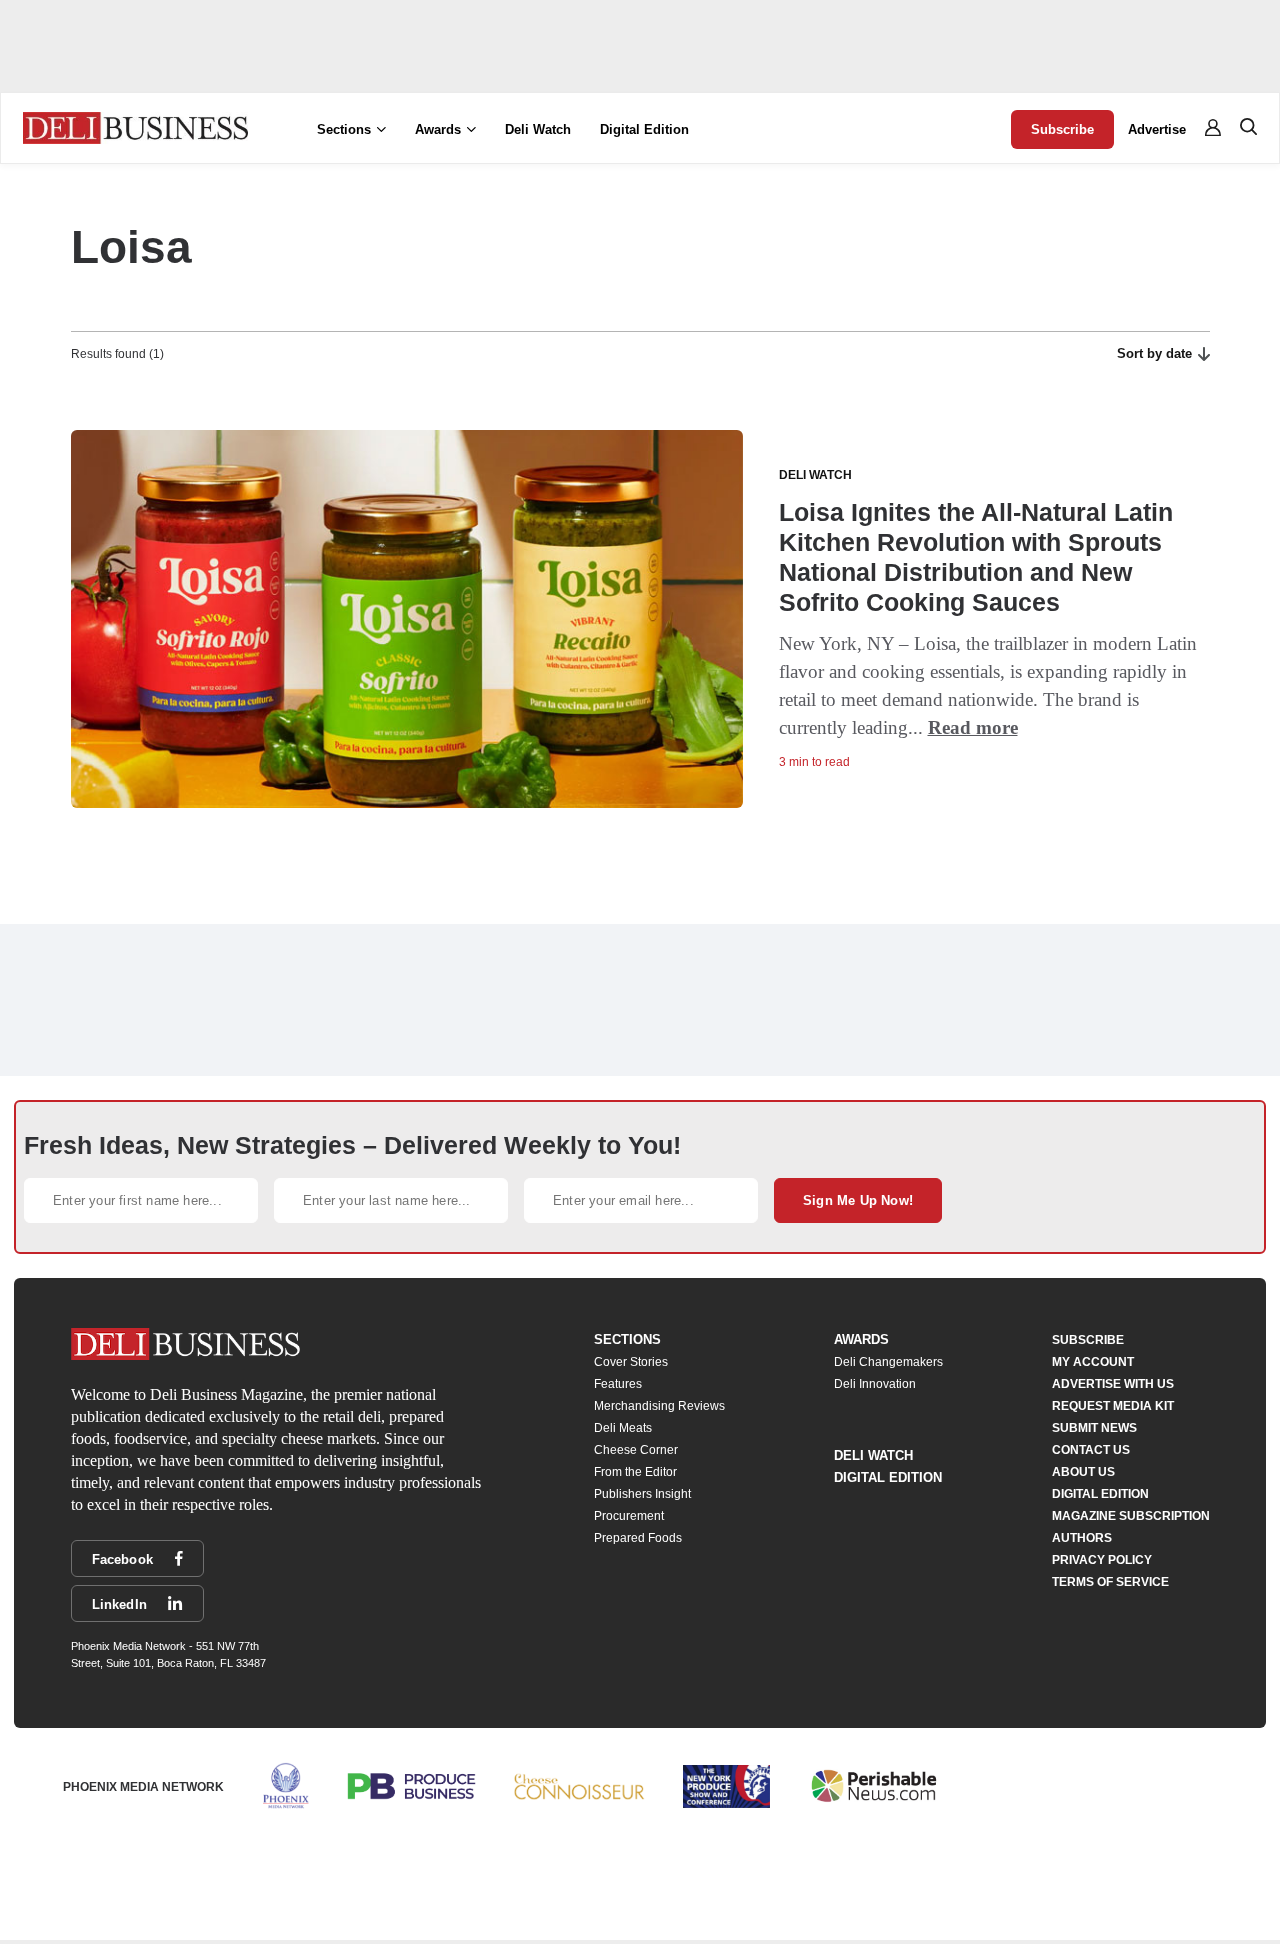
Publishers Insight (642, 1494)
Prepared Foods (638, 1538)
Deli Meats (623, 1428)
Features (618, 1384)
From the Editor (635, 1472)
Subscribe (1062, 129)
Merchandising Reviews (659, 1406)
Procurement (629, 1516)
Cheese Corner (636, 1450)
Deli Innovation (875, 1384)
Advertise (1157, 129)
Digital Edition (644, 129)
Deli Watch (538, 129)
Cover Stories (631, 1362)
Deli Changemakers (888, 1362)
